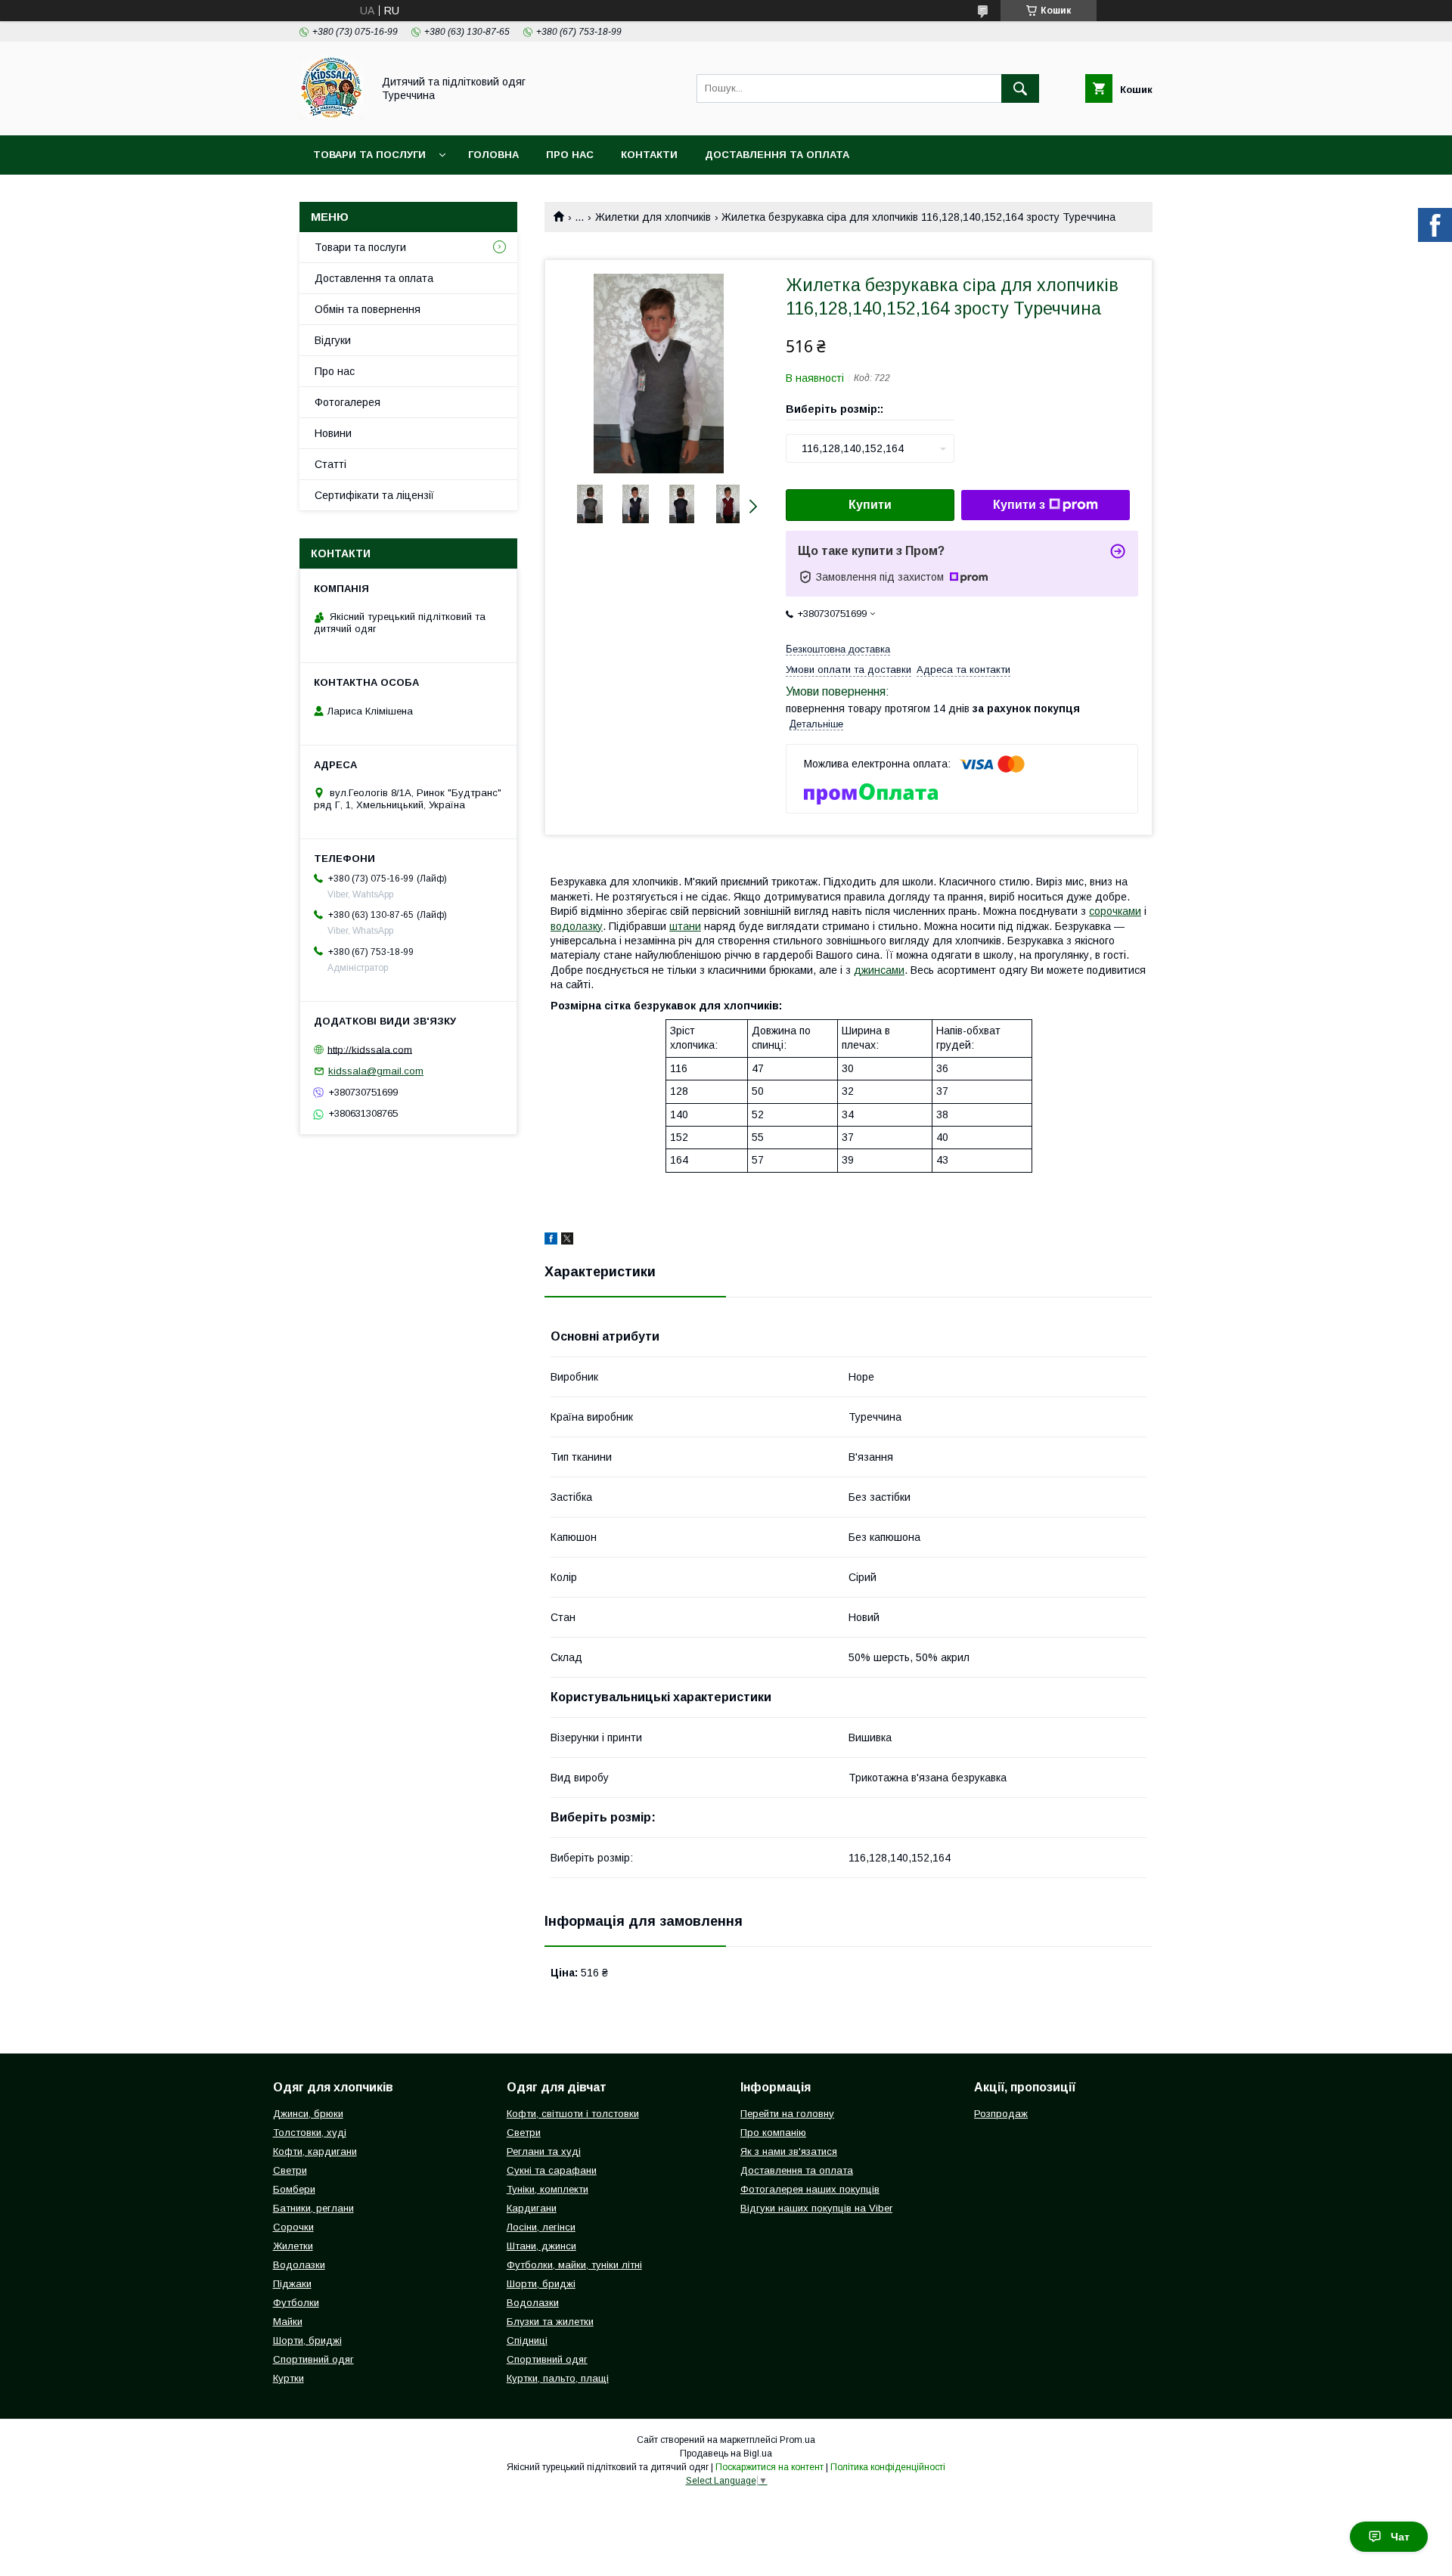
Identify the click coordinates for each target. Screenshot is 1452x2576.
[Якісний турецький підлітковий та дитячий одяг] (332, 116)
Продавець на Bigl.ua (726, 2454)
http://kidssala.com (370, 1049)
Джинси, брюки (308, 2114)
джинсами (879, 970)
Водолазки (299, 2265)
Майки (288, 2322)
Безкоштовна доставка (838, 649)
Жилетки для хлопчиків (653, 217)
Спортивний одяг (313, 2359)
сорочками (1115, 911)
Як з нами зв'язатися (789, 2151)
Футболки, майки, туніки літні (574, 2265)
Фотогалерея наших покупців (810, 2189)
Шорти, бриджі (307, 2340)
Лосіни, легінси (541, 2227)
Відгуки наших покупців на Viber (816, 2208)
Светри (290, 2170)
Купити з (1019, 505)
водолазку (577, 926)
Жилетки (293, 2246)
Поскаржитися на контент (769, 2467)
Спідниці (527, 2340)
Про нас (570, 155)
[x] (567, 1241)
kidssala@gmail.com (376, 1071)
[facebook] (551, 1241)
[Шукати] (1020, 88)
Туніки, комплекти (548, 2189)
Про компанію (773, 2133)
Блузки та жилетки (550, 2322)
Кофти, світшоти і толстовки (573, 2114)
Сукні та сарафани (552, 2170)
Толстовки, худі (310, 2133)
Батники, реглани (313, 2208)
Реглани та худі (544, 2151)
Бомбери (294, 2189)
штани (685, 926)
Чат (1400, 2537)
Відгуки (333, 340)
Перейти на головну (787, 2114)
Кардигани (532, 2208)
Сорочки (293, 2227)
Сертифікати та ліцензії (374, 495)
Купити (870, 505)
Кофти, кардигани (315, 2151)
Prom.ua (797, 2440)
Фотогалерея (347, 402)
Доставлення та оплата (777, 155)
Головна (493, 155)
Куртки (289, 2378)
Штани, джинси (541, 2246)
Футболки (296, 2303)
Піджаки (292, 2284)
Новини (333, 433)
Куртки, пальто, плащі (558, 2378)
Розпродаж (1001, 2114)
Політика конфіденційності (888, 2467)
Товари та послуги (369, 155)
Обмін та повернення (368, 309)
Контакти (649, 155)
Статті (330, 464)
